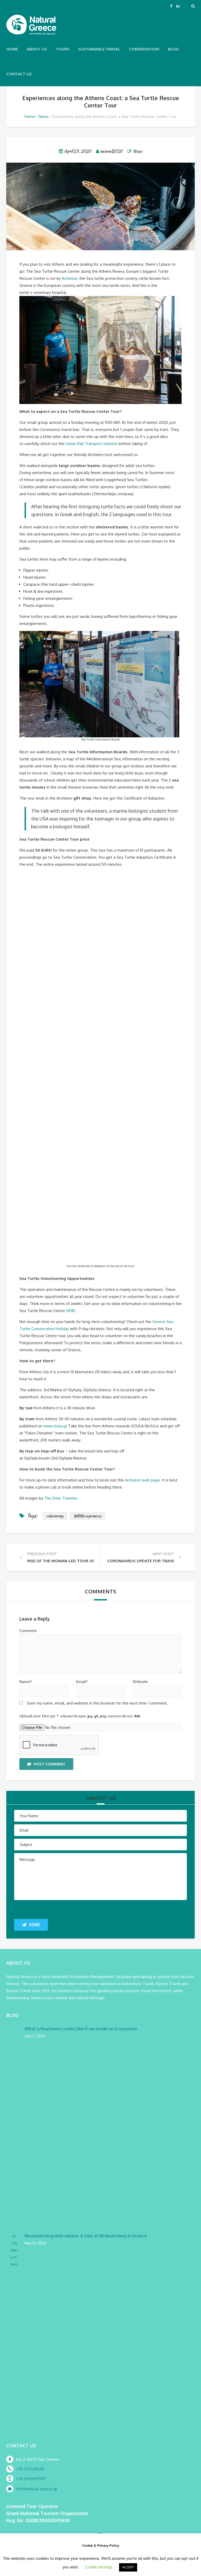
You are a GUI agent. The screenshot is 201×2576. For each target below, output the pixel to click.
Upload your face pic (80, 1716)
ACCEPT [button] (128, 2567)
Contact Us (19, 74)
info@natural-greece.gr (37, 2489)
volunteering (55, 1516)
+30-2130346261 (30, 2469)
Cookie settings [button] (99, 2567)
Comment (28, 1631)
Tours (63, 49)
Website (140, 1682)
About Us (37, 49)
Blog (173, 49)
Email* (82, 1682)
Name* (26, 1682)
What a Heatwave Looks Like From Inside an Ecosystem (81, 2029)
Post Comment (50, 1764)
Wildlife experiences (87, 1516)
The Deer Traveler (61, 1498)
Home (12, 49)
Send (34, 1925)
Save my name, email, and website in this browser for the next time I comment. (97, 1703)
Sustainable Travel (99, 49)
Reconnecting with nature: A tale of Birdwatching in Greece (86, 2236)
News (44, 116)
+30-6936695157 (31, 2479)
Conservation (144, 49)
